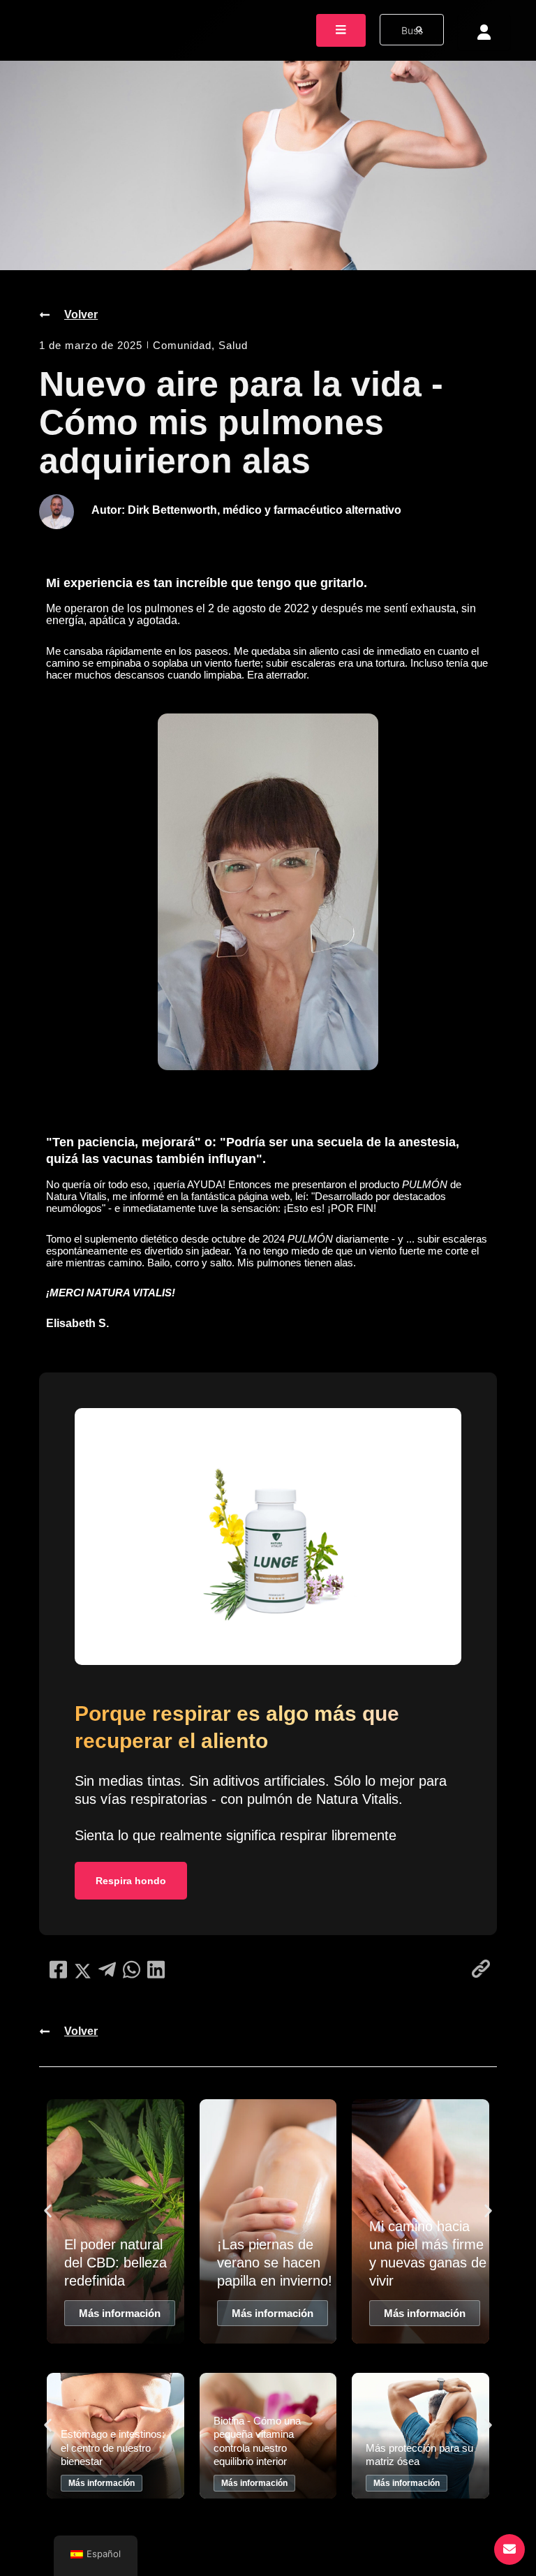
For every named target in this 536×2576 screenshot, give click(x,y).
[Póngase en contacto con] (509, 2549)
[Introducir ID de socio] (484, 32)
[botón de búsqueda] (419, 30)
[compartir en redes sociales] (58, 1970)
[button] (48, 2211)
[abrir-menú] (341, 30)
